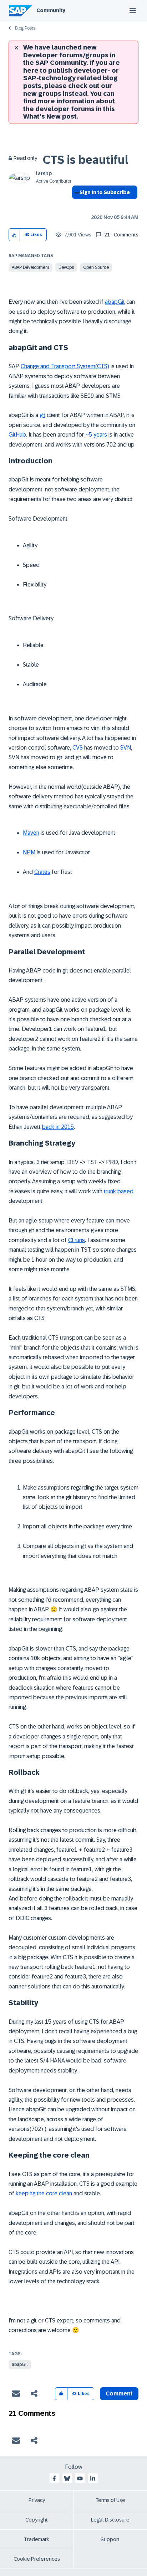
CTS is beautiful (86, 160)
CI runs (77, 1240)
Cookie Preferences (37, 2559)
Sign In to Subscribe (105, 192)
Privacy (37, 2500)
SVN (126, 748)
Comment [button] (119, 2394)
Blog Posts (25, 28)
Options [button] (76, 205)
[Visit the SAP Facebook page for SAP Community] (54, 2478)
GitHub (17, 435)
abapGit (115, 302)
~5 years (96, 435)
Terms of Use (110, 2500)
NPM (29, 852)
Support (110, 2539)
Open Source (96, 267)
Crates (42, 872)
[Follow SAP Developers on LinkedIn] (93, 2478)
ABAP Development (31, 267)
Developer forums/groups (66, 55)
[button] (14, 235)
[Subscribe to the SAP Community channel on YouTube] (80, 2478)
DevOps (66, 267)
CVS (78, 748)
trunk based (119, 1191)
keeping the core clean (44, 2193)
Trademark (37, 2539)
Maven (31, 833)
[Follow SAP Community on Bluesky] (67, 2478)
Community (51, 10)
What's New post (50, 116)
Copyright (37, 2520)
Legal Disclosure (110, 2520)
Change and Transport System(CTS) (65, 366)
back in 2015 (58, 1127)
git (42, 415)
